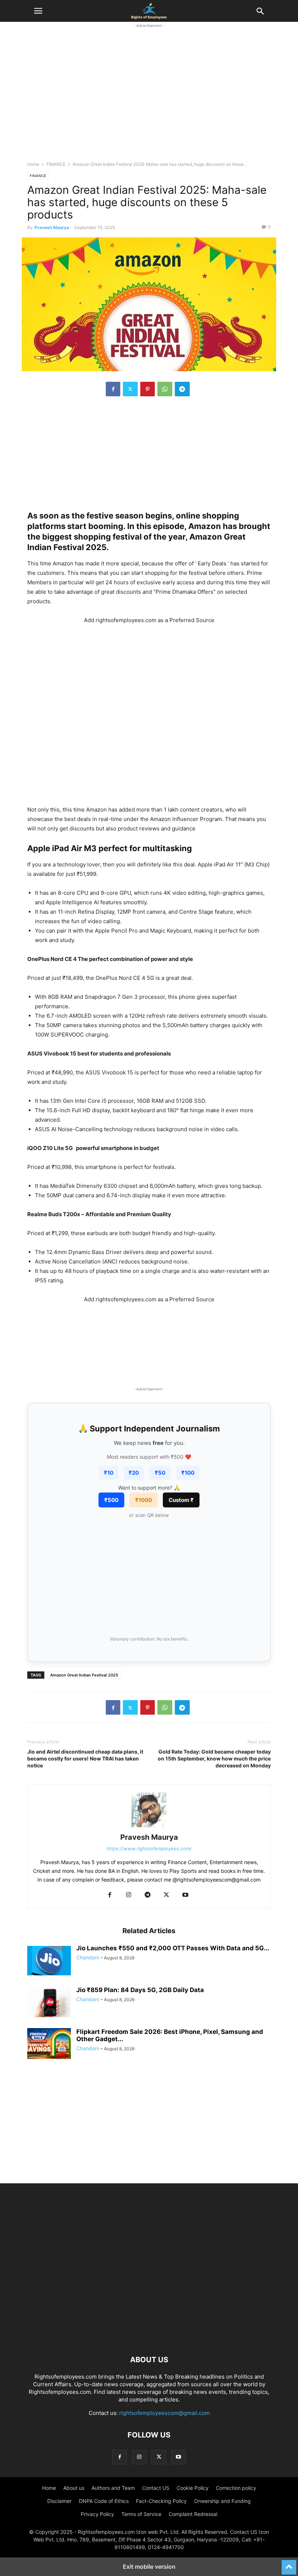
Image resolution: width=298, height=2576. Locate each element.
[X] (130, 389)
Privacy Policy (97, 2514)
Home (33, 164)
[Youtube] (185, 1895)
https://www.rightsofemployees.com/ (149, 1848)
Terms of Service (141, 2514)
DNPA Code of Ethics (104, 2501)
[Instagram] (129, 1895)
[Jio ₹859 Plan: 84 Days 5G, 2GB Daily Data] (49, 2003)
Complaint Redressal (193, 2514)
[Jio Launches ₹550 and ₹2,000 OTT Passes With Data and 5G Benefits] (49, 1961)
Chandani (88, 1957)
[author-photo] (149, 1827)
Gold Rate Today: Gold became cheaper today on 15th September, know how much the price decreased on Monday (214, 1758)
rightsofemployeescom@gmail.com (164, 2413)
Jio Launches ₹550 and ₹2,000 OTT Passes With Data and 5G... (173, 1948)
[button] (38, 11)
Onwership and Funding (222, 2501)
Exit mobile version (149, 2567)
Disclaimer (59, 2501)
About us (74, 2488)
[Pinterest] (148, 389)
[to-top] (289, 2564)
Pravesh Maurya (52, 227)
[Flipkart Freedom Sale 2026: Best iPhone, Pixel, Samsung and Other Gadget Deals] (49, 2044)
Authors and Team (113, 2488)
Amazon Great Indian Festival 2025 (84, 1675)
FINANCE (56, 164)
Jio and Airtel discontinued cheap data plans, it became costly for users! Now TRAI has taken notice (85, 1758)
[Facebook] (113, 389)
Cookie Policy (193, 2488)
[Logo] (149, 2338)
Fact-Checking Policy (161, 2501)
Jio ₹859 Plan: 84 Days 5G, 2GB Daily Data (140, 1990)
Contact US (156, 2488)
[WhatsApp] (165, 389)
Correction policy (236, 2488)
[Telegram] (182, 389)
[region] (149, 99)
